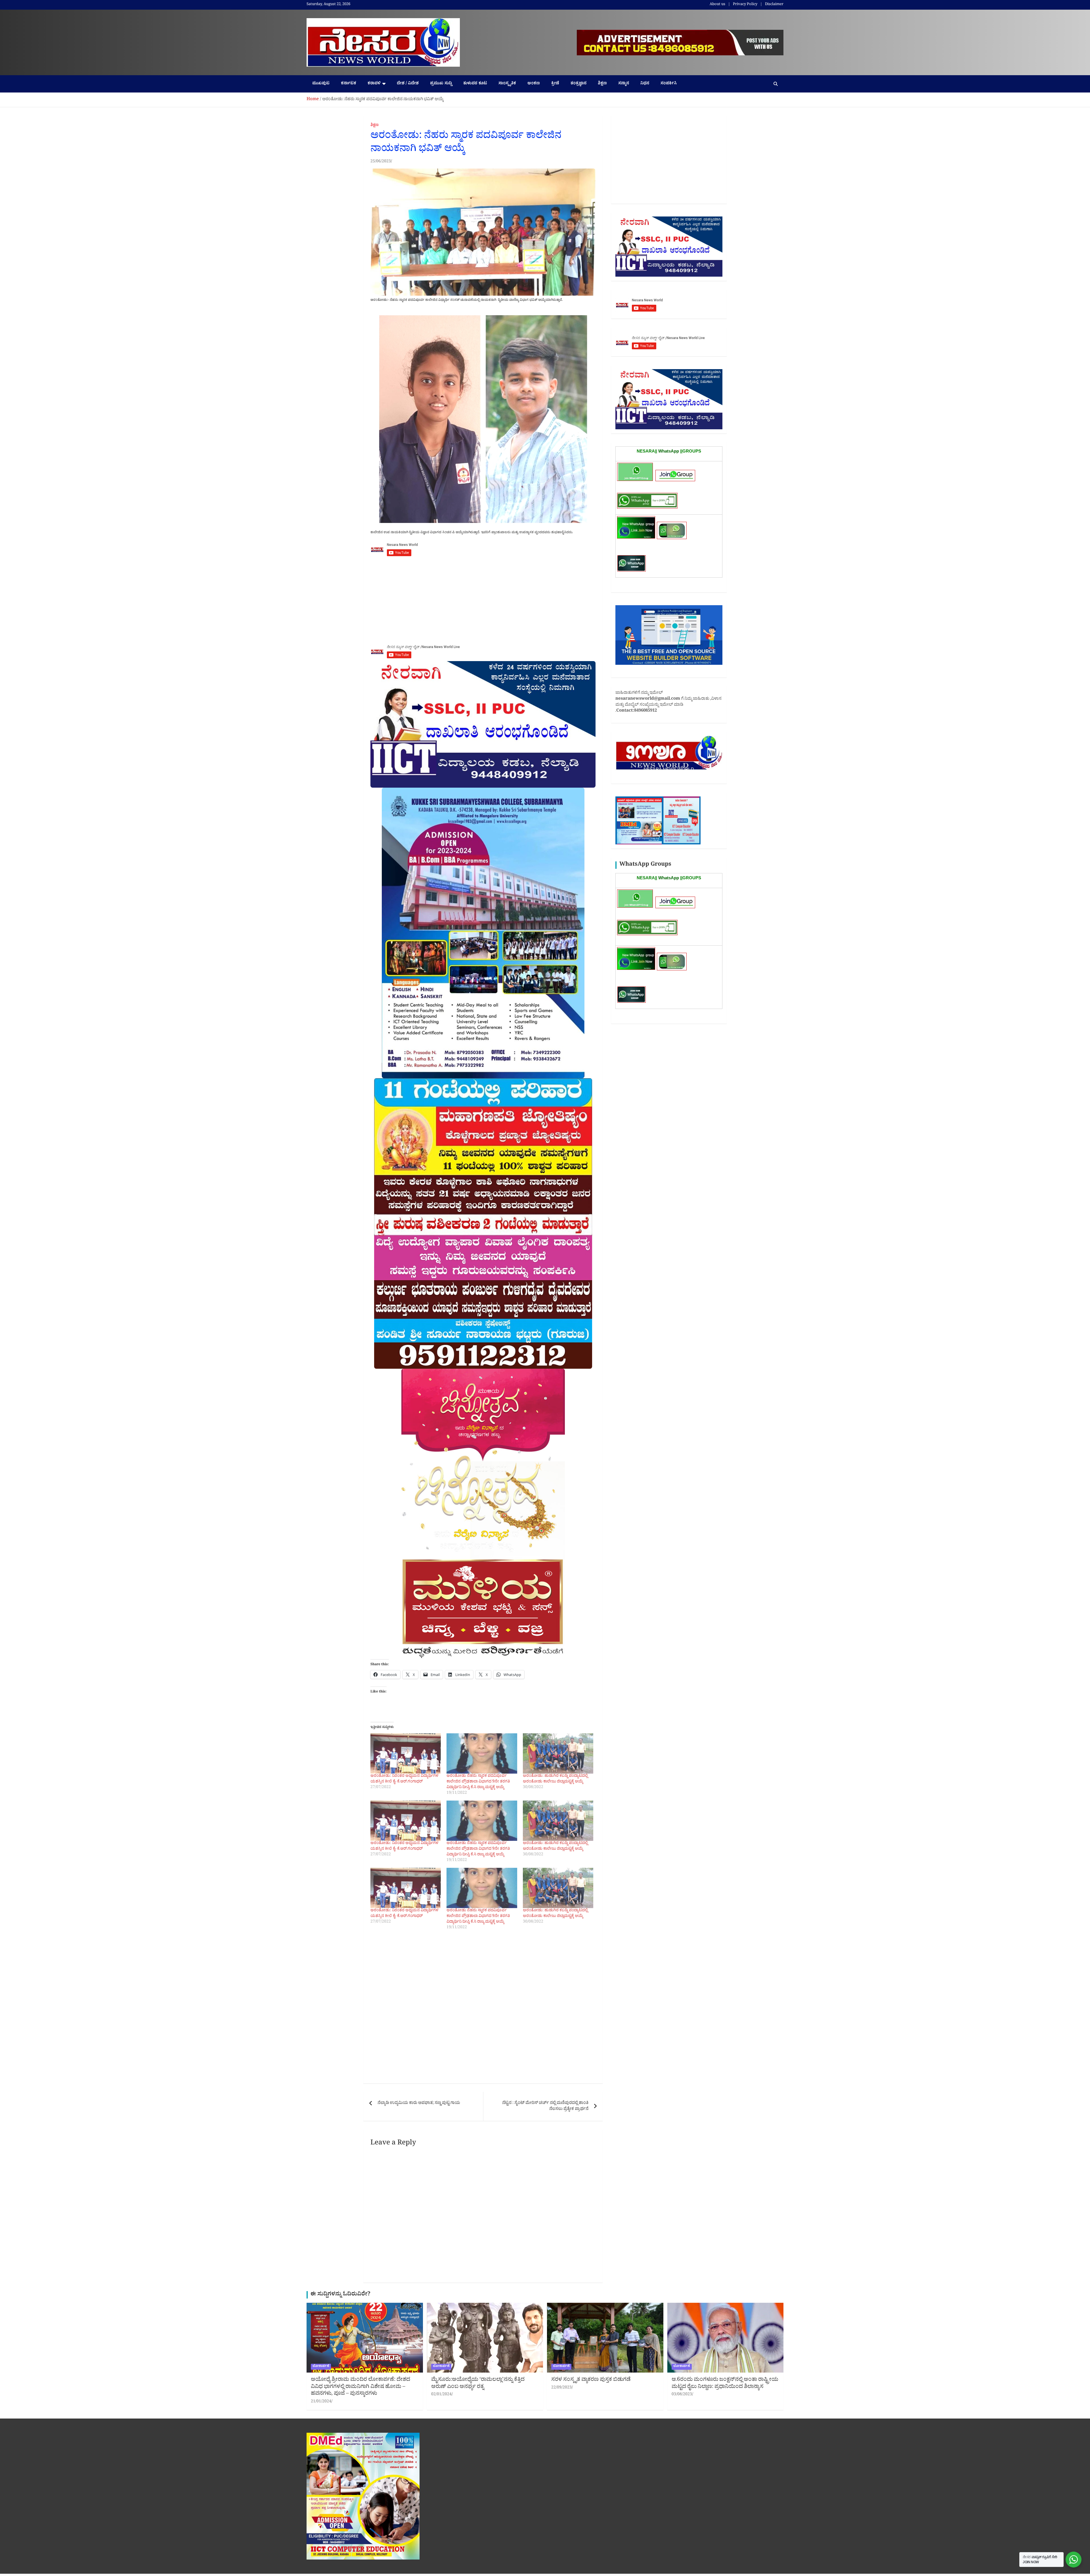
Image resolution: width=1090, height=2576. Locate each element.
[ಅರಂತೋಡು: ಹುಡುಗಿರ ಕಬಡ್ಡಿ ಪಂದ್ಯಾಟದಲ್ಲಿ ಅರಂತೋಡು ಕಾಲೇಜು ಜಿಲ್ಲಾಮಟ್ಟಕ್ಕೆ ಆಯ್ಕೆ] (558, 1753)
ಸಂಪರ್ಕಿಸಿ (669, 84)
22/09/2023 (561, 2388)
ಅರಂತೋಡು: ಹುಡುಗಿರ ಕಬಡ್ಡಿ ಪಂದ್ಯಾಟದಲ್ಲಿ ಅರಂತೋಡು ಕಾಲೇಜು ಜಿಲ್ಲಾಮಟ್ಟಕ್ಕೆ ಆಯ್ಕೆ (555, 1779)
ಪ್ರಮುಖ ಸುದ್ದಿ (441, 84)
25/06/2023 (381, 162)
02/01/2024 (441, 2395)
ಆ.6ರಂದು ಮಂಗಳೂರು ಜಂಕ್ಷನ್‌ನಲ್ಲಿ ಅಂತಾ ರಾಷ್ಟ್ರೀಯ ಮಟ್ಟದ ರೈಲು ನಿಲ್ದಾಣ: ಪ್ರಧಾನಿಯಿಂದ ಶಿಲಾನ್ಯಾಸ (725, 2384)
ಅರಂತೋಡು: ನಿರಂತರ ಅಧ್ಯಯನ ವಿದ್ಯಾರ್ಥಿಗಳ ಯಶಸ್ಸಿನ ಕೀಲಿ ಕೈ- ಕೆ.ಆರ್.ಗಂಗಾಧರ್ (404, 1779)
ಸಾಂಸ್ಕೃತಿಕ (507, 84)
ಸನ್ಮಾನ (624, 84)
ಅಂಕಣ (534, 84)
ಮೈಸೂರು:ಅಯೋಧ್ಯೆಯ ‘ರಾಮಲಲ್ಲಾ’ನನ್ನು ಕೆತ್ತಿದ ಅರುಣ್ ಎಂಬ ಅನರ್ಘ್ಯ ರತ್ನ (478, 2384)
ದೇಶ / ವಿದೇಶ (408, 84)
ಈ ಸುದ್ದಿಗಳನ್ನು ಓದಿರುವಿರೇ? (340, 2295)
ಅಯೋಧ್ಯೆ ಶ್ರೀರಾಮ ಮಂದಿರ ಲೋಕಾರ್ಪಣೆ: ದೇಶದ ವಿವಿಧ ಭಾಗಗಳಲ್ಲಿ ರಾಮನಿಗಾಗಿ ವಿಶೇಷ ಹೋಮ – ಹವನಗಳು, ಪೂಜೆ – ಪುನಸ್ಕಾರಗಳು (360, 2387)
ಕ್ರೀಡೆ (555, 84)
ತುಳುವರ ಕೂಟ (475, 84)
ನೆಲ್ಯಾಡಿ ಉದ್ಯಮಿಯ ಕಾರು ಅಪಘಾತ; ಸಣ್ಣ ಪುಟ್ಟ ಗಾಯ (419, 2103)
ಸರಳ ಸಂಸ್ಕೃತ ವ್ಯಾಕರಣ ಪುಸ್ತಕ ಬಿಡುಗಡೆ (591, 2380)
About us (717, 5)
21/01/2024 (321, 2402)
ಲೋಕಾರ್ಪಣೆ (321, 2367)
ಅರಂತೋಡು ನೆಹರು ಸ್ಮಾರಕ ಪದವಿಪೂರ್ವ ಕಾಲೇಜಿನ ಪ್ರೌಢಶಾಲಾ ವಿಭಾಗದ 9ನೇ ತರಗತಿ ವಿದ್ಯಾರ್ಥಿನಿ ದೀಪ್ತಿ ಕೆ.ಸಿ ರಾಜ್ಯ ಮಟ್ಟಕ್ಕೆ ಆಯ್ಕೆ (478, 1782)
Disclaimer (774, 5)
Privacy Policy (745, 5)
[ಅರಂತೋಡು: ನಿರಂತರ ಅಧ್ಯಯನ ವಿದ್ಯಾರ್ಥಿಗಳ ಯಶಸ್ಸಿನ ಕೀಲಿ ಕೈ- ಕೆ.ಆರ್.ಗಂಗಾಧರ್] (406, 1753)
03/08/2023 (682, 2395)
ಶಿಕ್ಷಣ (602, 84)
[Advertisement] (483, 603)
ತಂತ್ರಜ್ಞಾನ (578, 84)
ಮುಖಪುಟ (321, 84)
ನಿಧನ (645, 84)
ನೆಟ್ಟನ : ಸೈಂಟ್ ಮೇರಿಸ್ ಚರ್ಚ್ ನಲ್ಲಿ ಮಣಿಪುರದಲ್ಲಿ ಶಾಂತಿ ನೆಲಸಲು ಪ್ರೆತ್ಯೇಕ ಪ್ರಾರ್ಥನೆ (545, 2106)
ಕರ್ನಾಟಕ (349, 84)
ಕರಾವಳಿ (374, 84)
